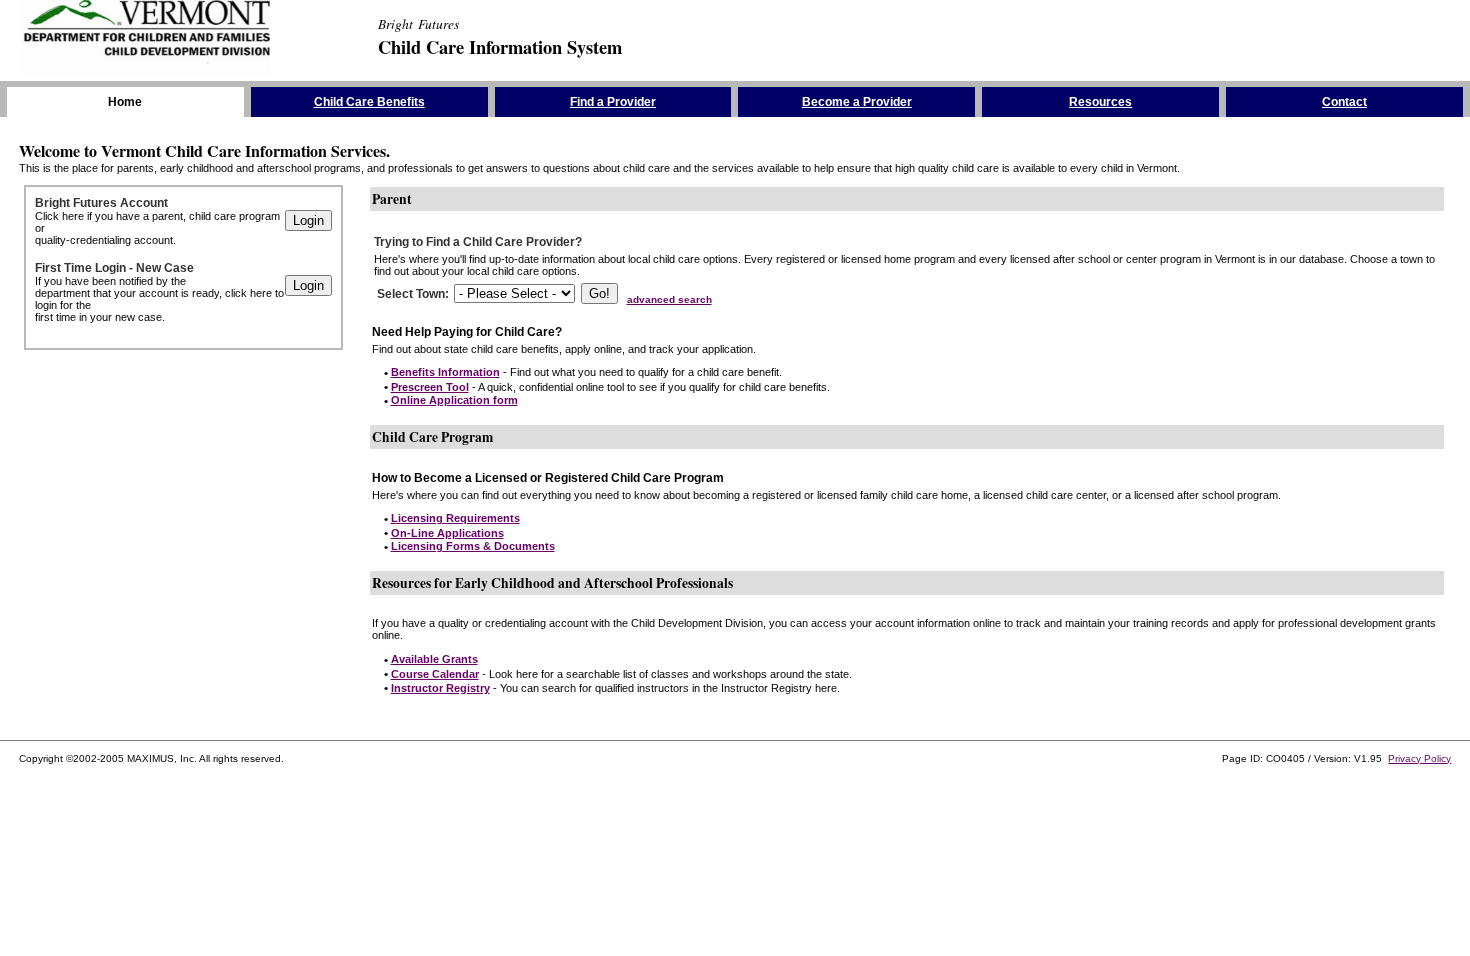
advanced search (669, 299)
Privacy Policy (1419, 758)
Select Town (411, 294)
